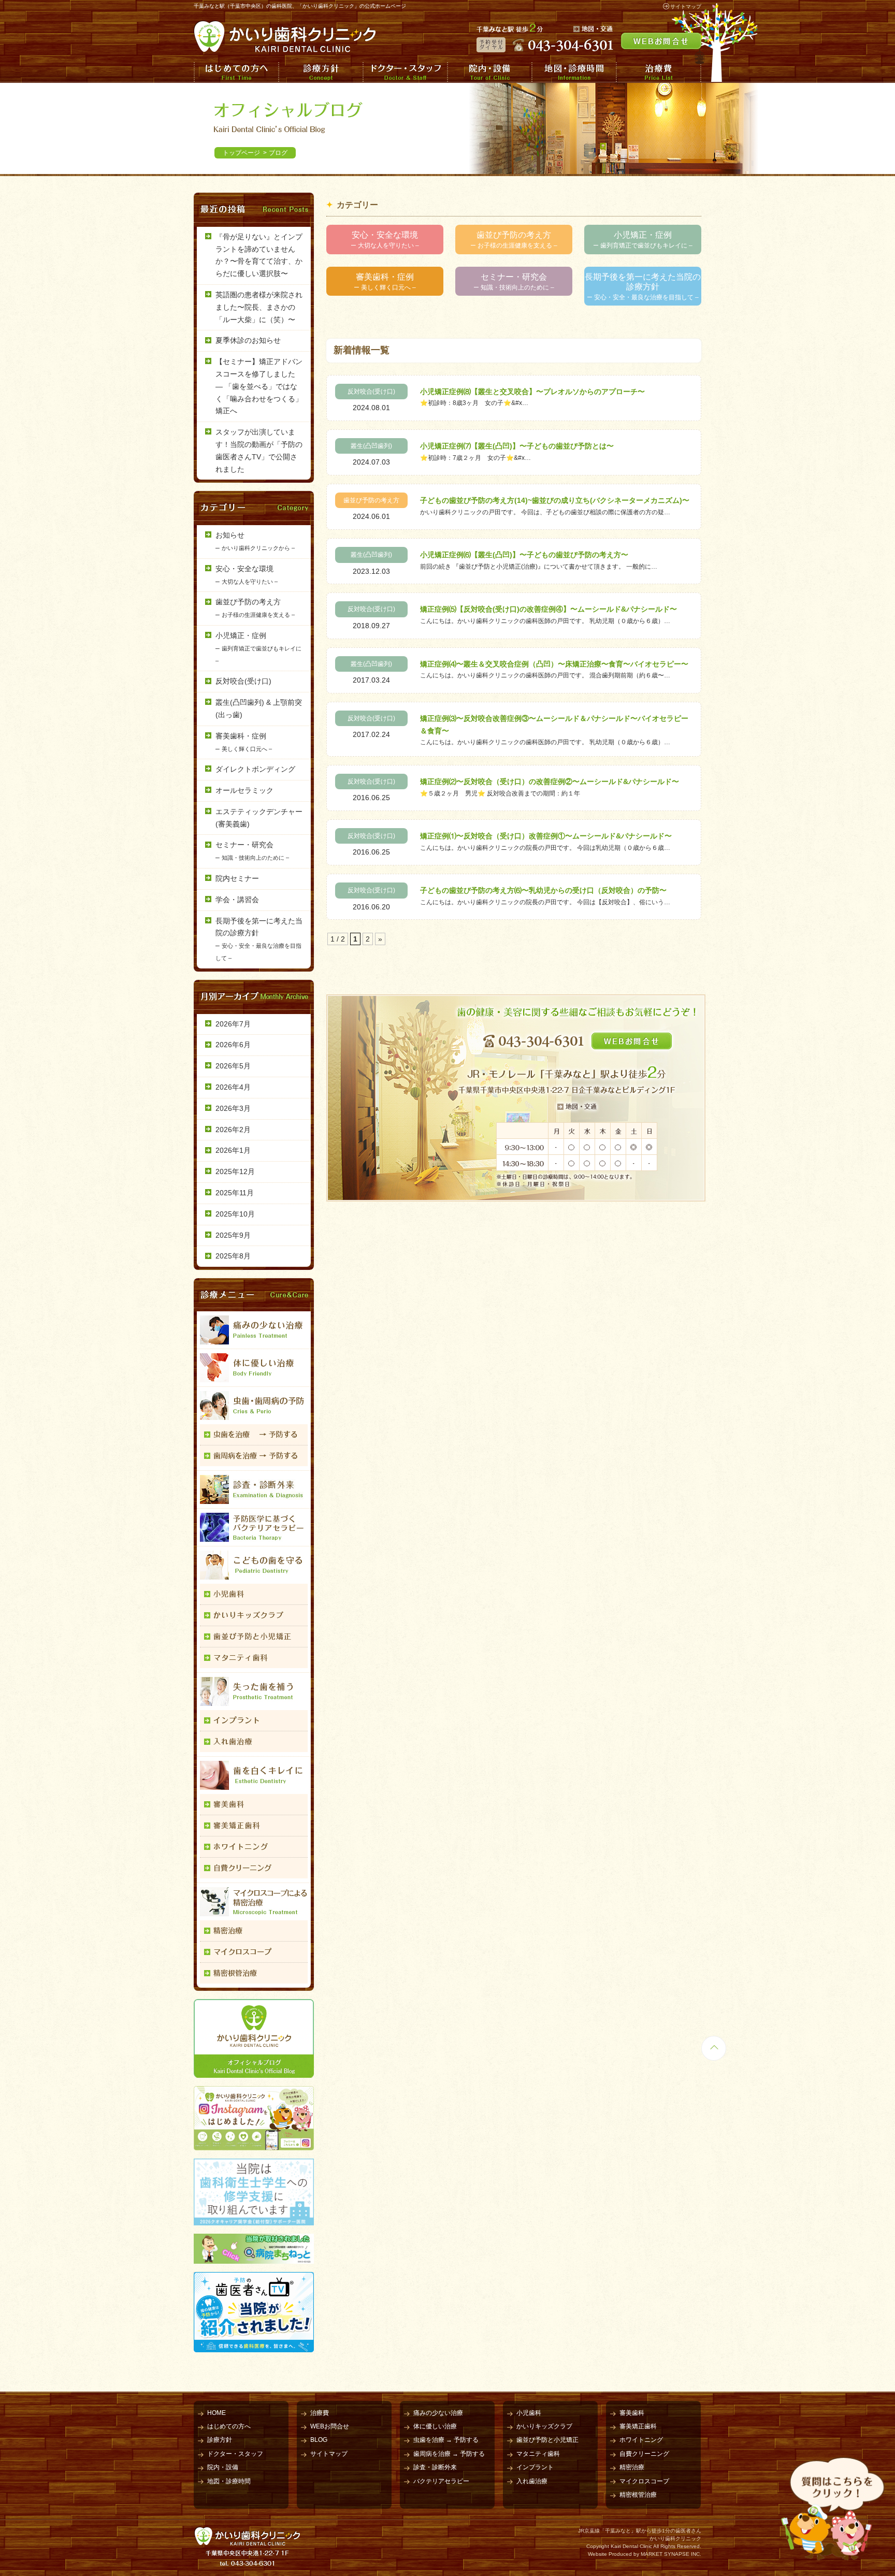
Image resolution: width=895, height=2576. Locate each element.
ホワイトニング (641, 2440)
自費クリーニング (644, 2454)
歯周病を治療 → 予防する (449, 2454)
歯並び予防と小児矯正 (547, 2440)
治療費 (659, 72)
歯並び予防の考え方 (371, 500)
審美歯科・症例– (385, 282)
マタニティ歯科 (538, 2454)
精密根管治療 (638, 2495)
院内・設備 (489, 72)
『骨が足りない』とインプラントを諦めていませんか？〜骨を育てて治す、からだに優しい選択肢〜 (259, 255)
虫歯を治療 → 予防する (446, 2440)
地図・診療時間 (574, 72)
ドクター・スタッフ (405, 72)
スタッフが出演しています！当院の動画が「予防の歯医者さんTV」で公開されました (259, 450)
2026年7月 (233, 1024)
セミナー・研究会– (514, 282)
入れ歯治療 (532, 2481)
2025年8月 (233, 1256)
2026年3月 (233, 1108)
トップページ (241, 153)
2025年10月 (235, 1214)
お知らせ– (255, 541)
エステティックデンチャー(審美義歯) (259, 818)
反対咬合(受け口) (371, 392)
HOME (216, 2413)
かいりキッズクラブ (544, 2426)
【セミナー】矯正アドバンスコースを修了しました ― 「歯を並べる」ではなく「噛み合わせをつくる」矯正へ (259, 386)
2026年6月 (233, 1045)
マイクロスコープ (644, 2481)
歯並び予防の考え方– (514, 240)
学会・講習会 (237, 900)
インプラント (535, 2467)
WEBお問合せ (330, 2426)
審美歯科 (632, 2413)
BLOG (319, 2440)
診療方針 (320, 72)
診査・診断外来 (435, 2467)
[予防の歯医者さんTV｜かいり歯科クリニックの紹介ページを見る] (254, 2346)
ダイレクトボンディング (255, 769)
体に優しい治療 (435, 2426)
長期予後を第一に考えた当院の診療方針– (643, 287)
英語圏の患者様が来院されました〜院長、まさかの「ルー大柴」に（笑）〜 (259, 307)
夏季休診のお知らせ (248, 340)
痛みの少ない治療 (438, 2413)
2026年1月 (233, 1150)
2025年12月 (235, 1171)
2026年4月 (233, 1087)
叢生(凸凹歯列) (371, 446)
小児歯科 (529, 2413)
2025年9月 (233, 1235)
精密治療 (632, 2467)
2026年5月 (233, 1066)
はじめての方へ (236, 72)
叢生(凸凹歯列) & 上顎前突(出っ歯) (259, 708)
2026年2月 (233, 1130)
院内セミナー (237, 878)
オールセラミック (244, 790)
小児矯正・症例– (643, 240)
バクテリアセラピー (441, 2481)
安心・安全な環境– (385, 240)
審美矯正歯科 (638, 2426)
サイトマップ (686, 6)
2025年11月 (235, 1193)
